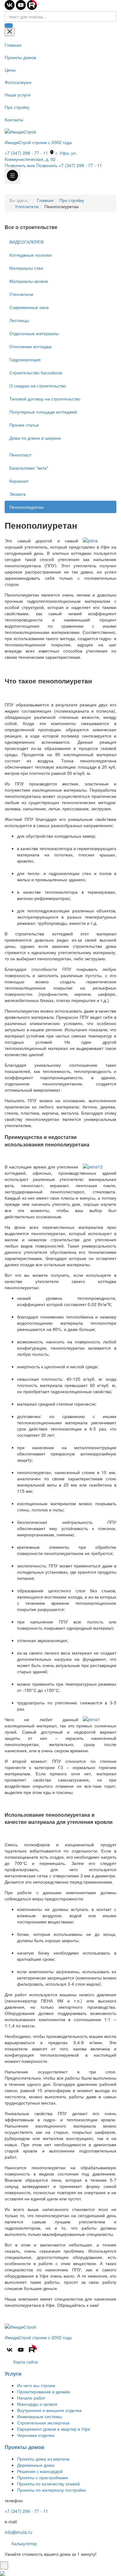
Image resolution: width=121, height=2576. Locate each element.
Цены (10, 70)
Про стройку (17, 107)
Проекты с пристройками (43, 2477)
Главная (13, 45)
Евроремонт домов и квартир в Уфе (54, 2429)
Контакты (14, 119)
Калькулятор (24, 2543)
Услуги (13, 2374)
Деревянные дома (36, 2465)
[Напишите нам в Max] (2, 2573)
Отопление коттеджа (30, 346)
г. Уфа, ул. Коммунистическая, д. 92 (41, 156)
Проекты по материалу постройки (52, 2490)
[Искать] (9, 26)
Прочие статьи (24, 425)
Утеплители (27, 206)
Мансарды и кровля (37, 2404)
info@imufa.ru (18, 2532)
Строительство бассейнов (36, 372)
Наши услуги (18, 95)
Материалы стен (26, 268)
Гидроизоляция (25, 359)
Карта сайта (25, 2362)
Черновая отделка (36, 2435)
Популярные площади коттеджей (43, 412)
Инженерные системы (40, 2416)
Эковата (18, 494)
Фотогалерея (18, 82)
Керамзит (19, 481)
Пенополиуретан (27, 507)
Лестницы (19, 320)
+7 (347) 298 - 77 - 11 (26, 153)
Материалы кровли (29, 281)
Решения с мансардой (40, 2471)
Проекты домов (20, 57)
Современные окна (29, 307)
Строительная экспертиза (43, 2423)
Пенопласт (20, 455)
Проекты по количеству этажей (48, 2484)
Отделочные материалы (34, 333)
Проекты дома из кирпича (43, 2459)
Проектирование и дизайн (44, 2391)
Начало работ (31, 2398)
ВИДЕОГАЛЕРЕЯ (26, 242)
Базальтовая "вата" (29, 468)
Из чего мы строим (36, 2385)
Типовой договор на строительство (45, 399)
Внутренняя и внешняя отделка (49, 2410)
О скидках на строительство (38, 386)
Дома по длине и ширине (35, 438)
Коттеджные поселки (30, 255)
